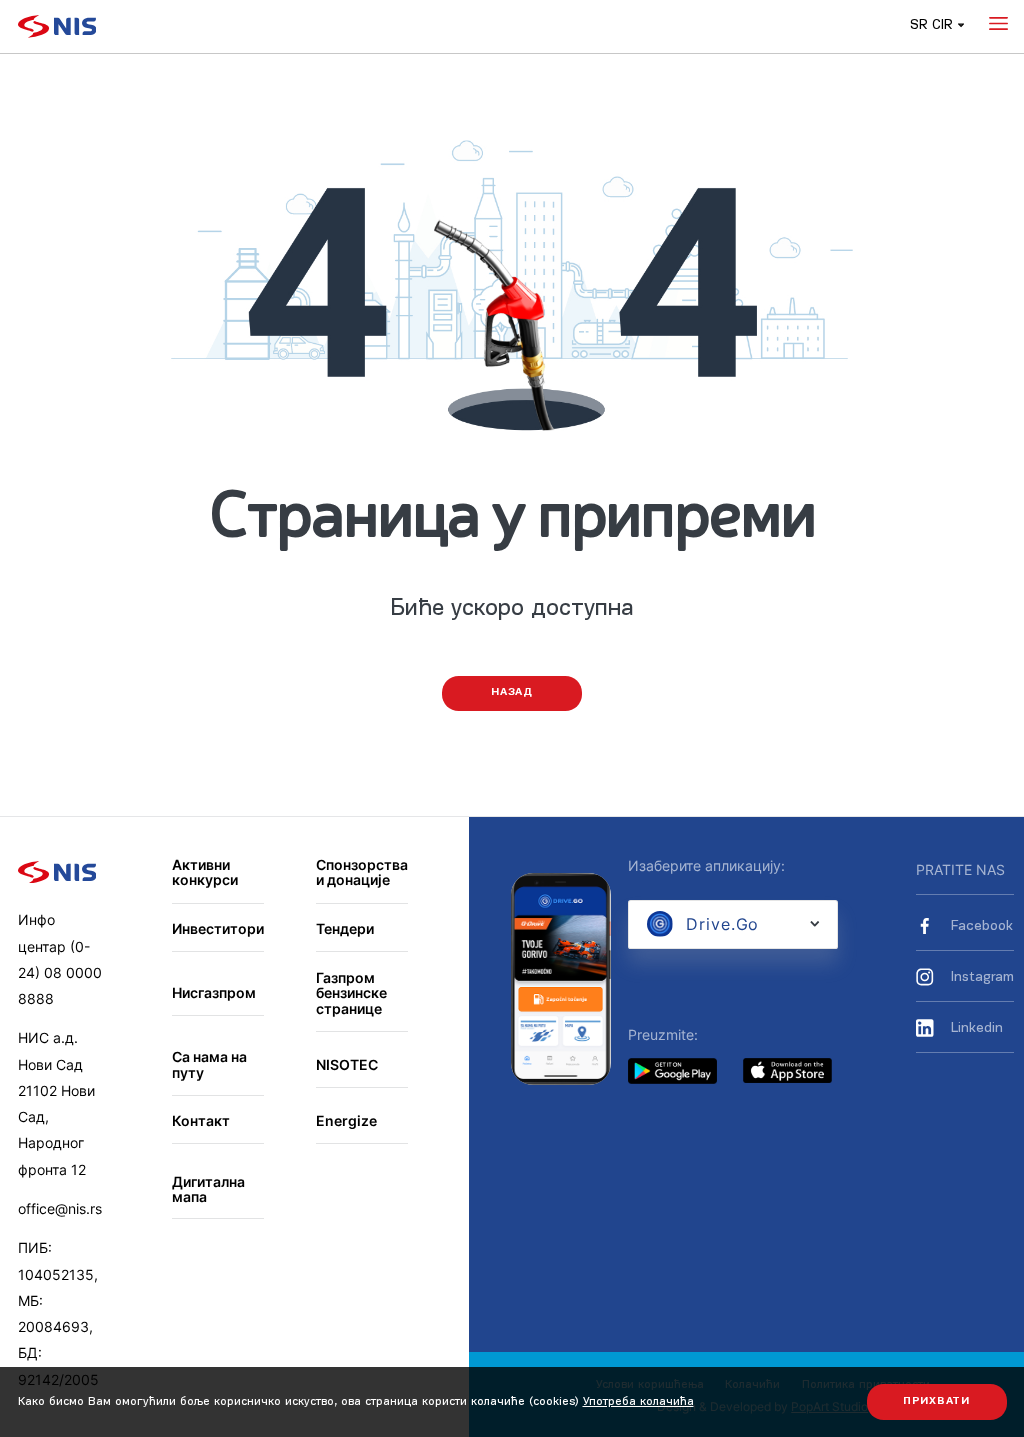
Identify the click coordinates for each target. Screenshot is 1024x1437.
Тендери (345, 928)
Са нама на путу (209, 1064)
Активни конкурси (205, 872)
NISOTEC (347, 1064)
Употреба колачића (638, 1402)
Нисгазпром (214, 992)
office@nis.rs (60, 1208)
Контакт (201, 1120)
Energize (346, 1120)
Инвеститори (218, 928)
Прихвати (936, 1401)
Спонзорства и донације (362, 872)
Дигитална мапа (208, 1189)
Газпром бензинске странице (351, 993)
